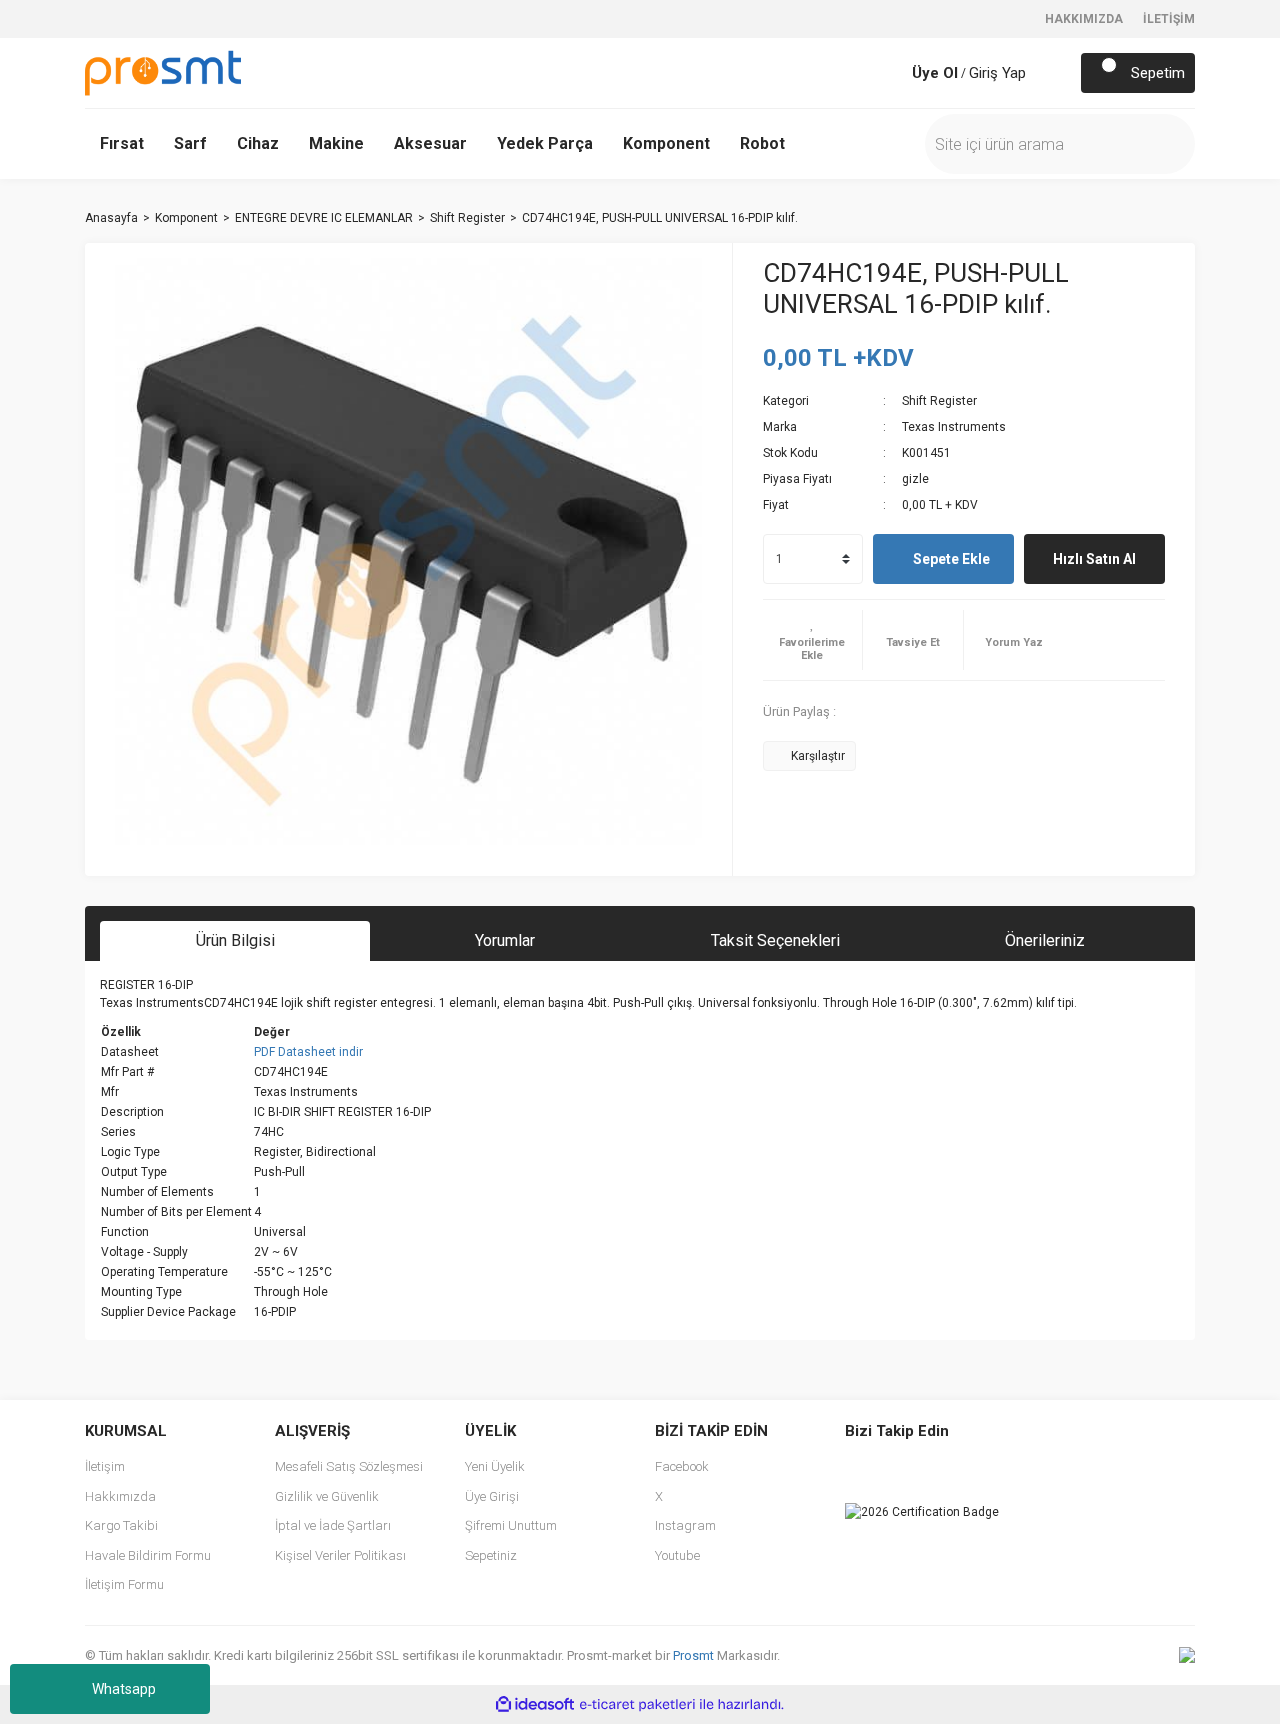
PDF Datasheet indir (308, 1052)
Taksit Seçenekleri (775, 940)
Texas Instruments (954, 427)
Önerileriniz (1045, 940)
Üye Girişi (492, 1496)
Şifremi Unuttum (511, 1525)
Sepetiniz (491, 1555)
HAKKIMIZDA (1084, 19)
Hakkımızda (120, 1496)
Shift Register (939, 401)
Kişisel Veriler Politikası (340, 1555)
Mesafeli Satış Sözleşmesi (349, 1466)
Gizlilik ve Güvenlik (327, 1496)
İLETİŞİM (1169, 19)
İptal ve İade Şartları (333, 1525)
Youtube (677, 1555)
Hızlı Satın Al (1094, 559)
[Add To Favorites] (813, 640)
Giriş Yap (997, 73)
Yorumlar (505, 940)
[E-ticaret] (637, 1705)
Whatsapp (124, 1689)
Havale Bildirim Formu (148, 1555)
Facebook (682, 1466)
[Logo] (163, 72)
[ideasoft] (535, 1704)
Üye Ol (935, 73)
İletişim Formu (124, 1584)
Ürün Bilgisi (235, 940)
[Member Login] (892, 73)
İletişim (105, 1466)
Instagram (685, 1525)
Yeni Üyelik (495, 1466)
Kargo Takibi (121, 1525)
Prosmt (695, 1655)
